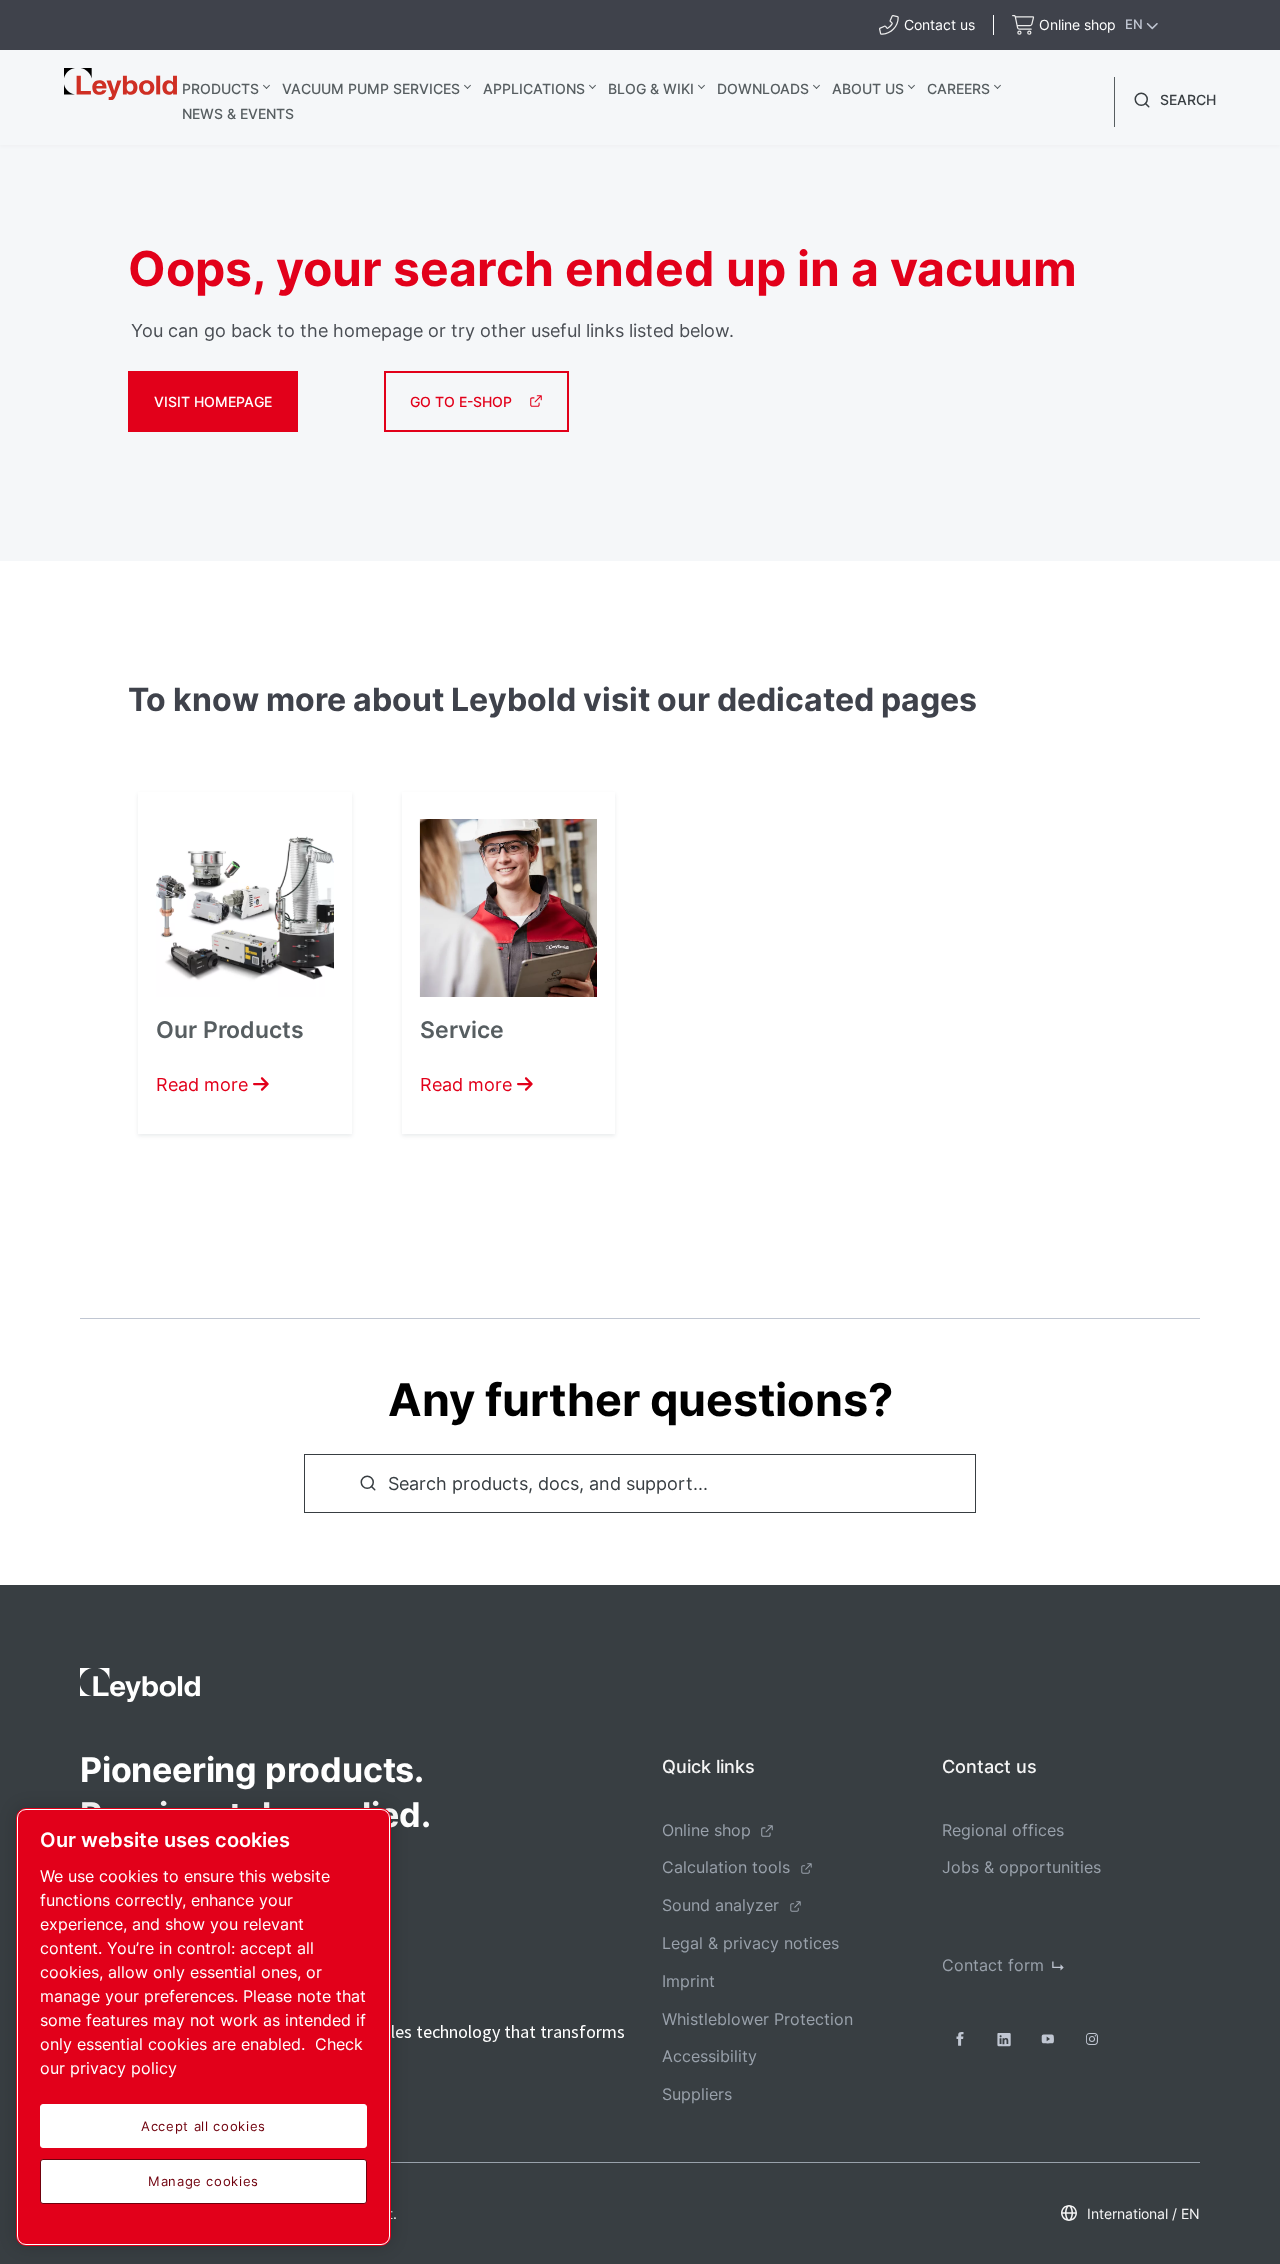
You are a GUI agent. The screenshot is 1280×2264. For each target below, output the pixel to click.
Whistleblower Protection (757, 2019)
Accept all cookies (203, 2126)
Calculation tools (726, 1867)
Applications (534, 88)
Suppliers (697, 2094)
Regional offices (1003, 1830)
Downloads (763, 88)
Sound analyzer (720, 1905)
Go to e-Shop (461, 401)
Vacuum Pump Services (371, 88)
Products (220, 88)
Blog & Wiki (651, 88)
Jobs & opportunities (1021, 1867)
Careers (958, 88)
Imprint (688, 1981)
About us (868, 88)
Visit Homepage (213, 401)
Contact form (993, 1965)
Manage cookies (203, 2181)
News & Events (238, 113)
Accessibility (709, 2056)
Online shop (706, 1830)
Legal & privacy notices (750, 1943)
